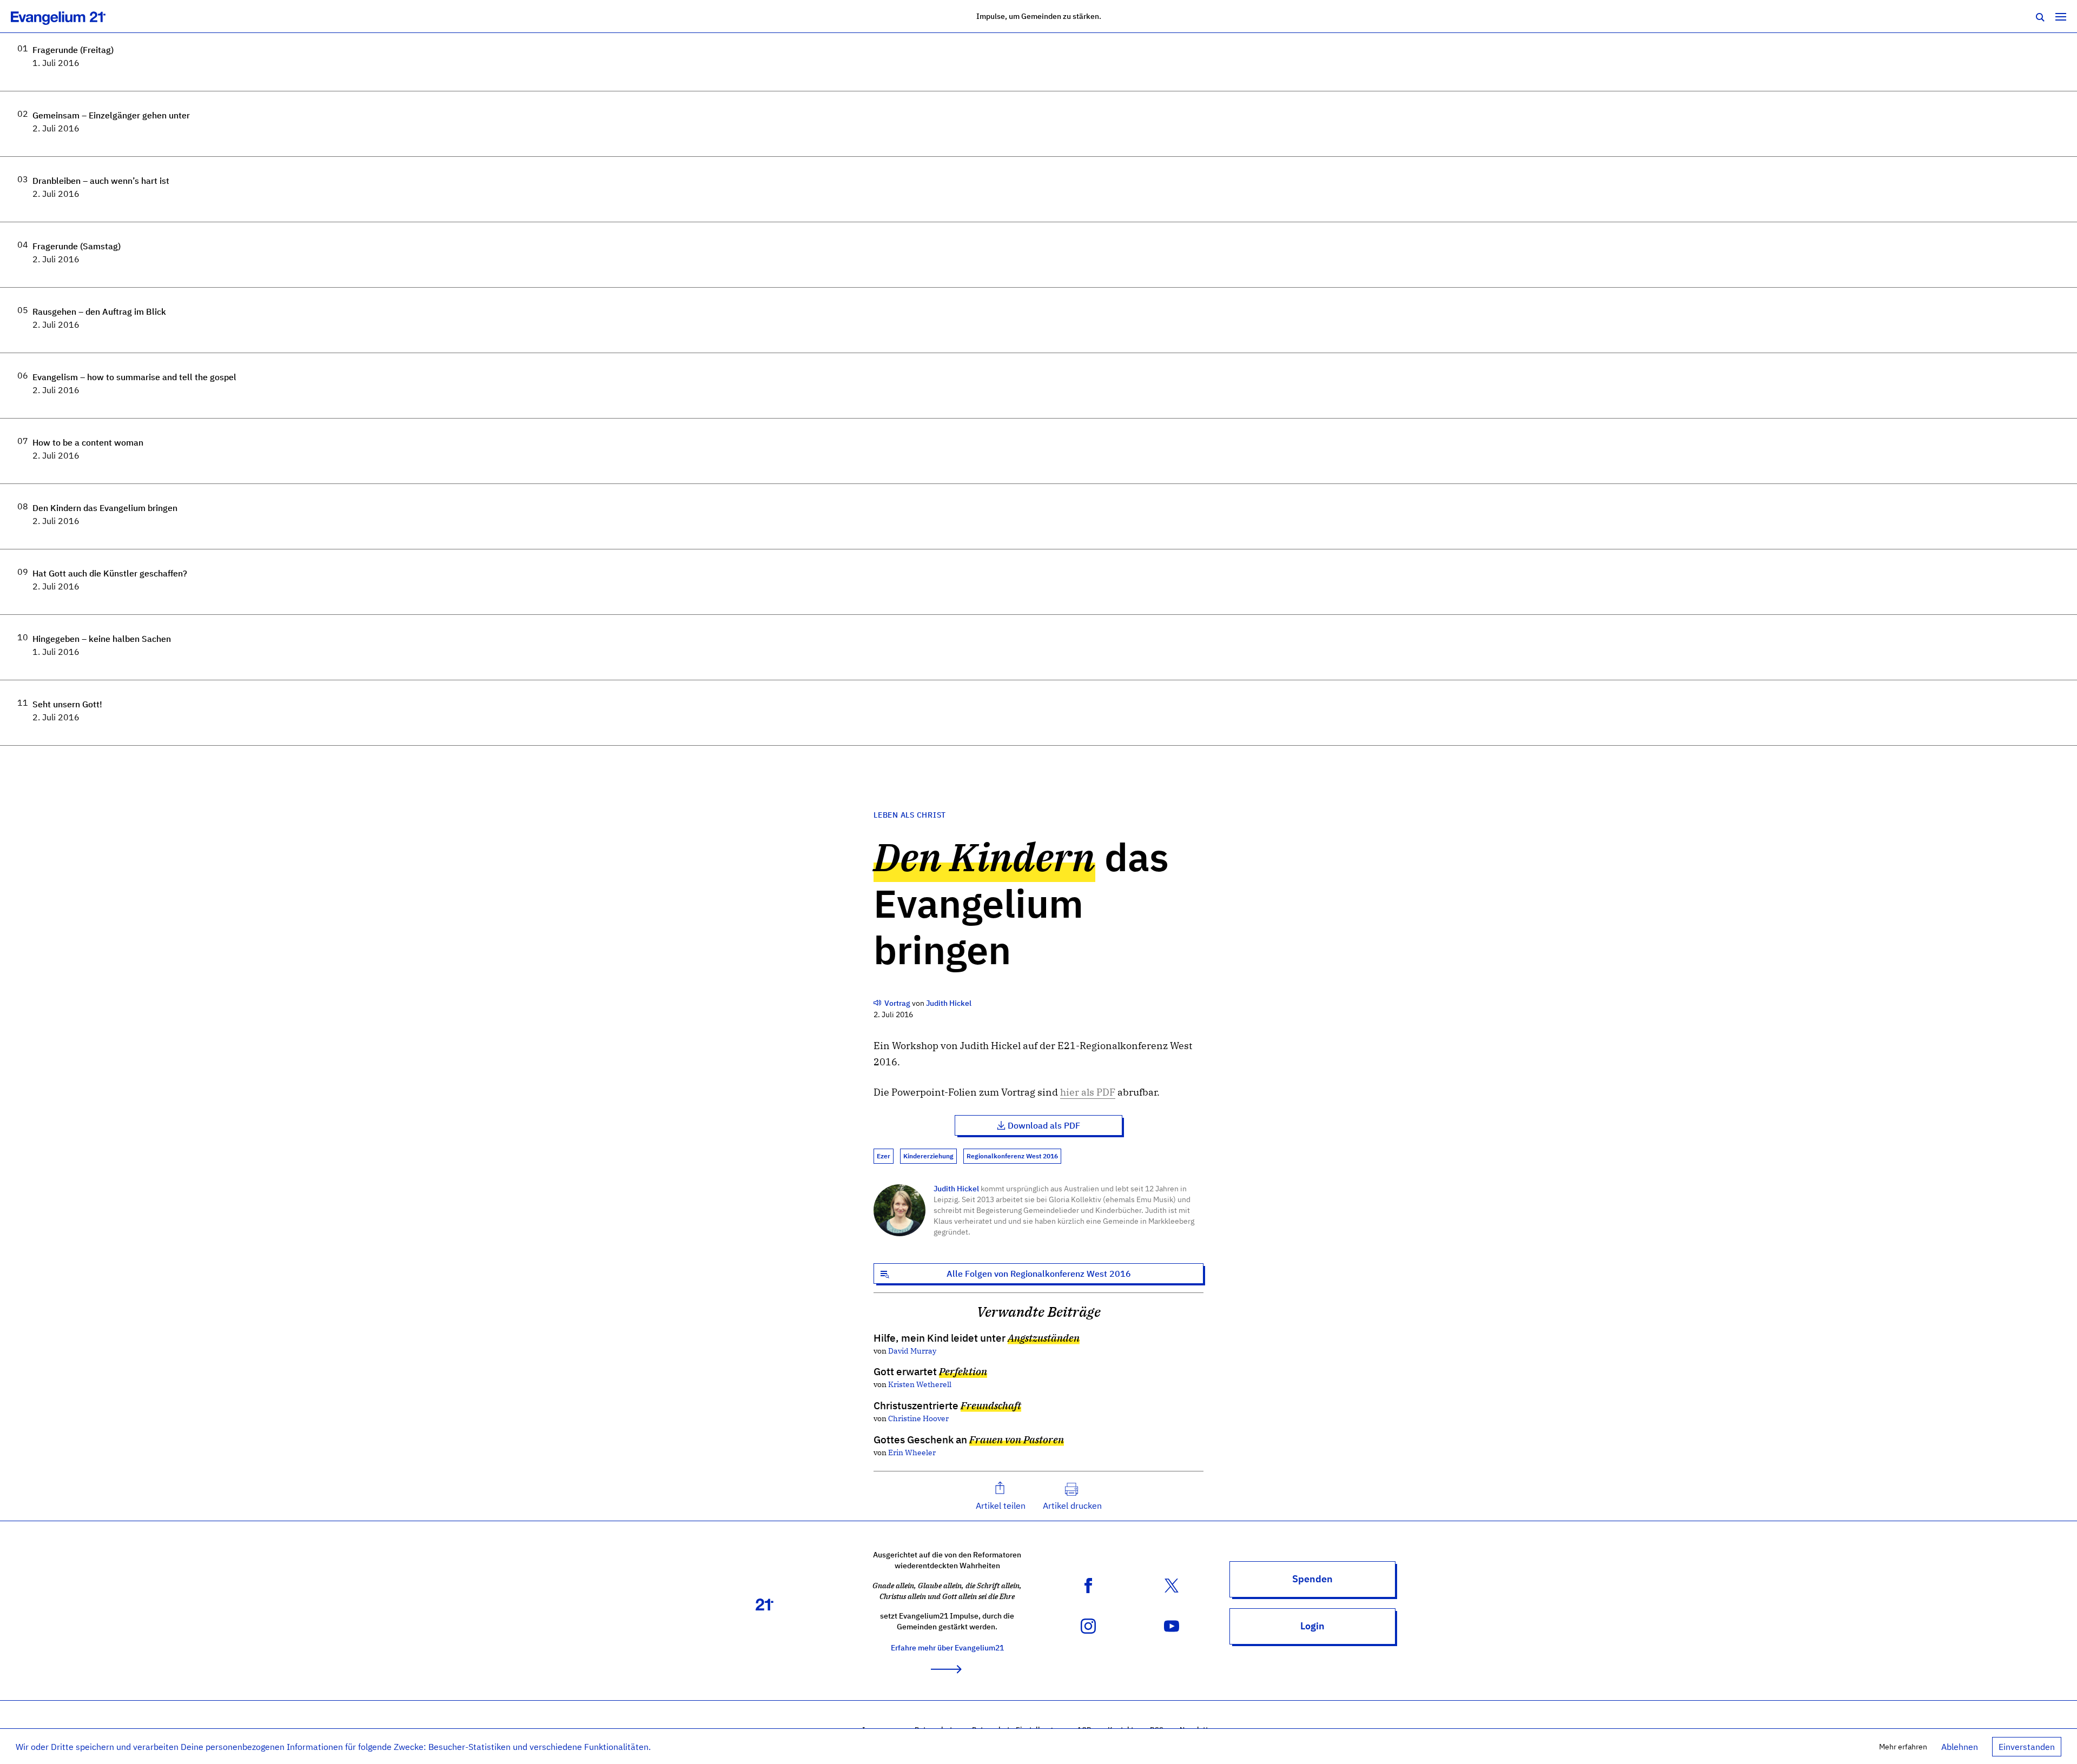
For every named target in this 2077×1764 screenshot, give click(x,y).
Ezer (884, 1156)
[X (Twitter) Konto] (1172, 1585)
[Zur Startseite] (70, 16)
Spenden (1312, 1579)
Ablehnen (1960, 1747)
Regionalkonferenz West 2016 (1012, 1156)
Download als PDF (1044, 1125)
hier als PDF (1088, 1092)
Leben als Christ (910, 815)
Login (1312, 1626)
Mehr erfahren (1903, 1746)
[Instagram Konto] (1088, 1626)
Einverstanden (2027, 1747)
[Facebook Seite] (1088, 1585)
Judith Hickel (956, 1188)
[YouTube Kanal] (1172, 1626)
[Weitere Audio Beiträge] (878, 1003)
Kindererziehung (928, 1156)
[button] (1001, 1496)
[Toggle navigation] (2061, 16)
